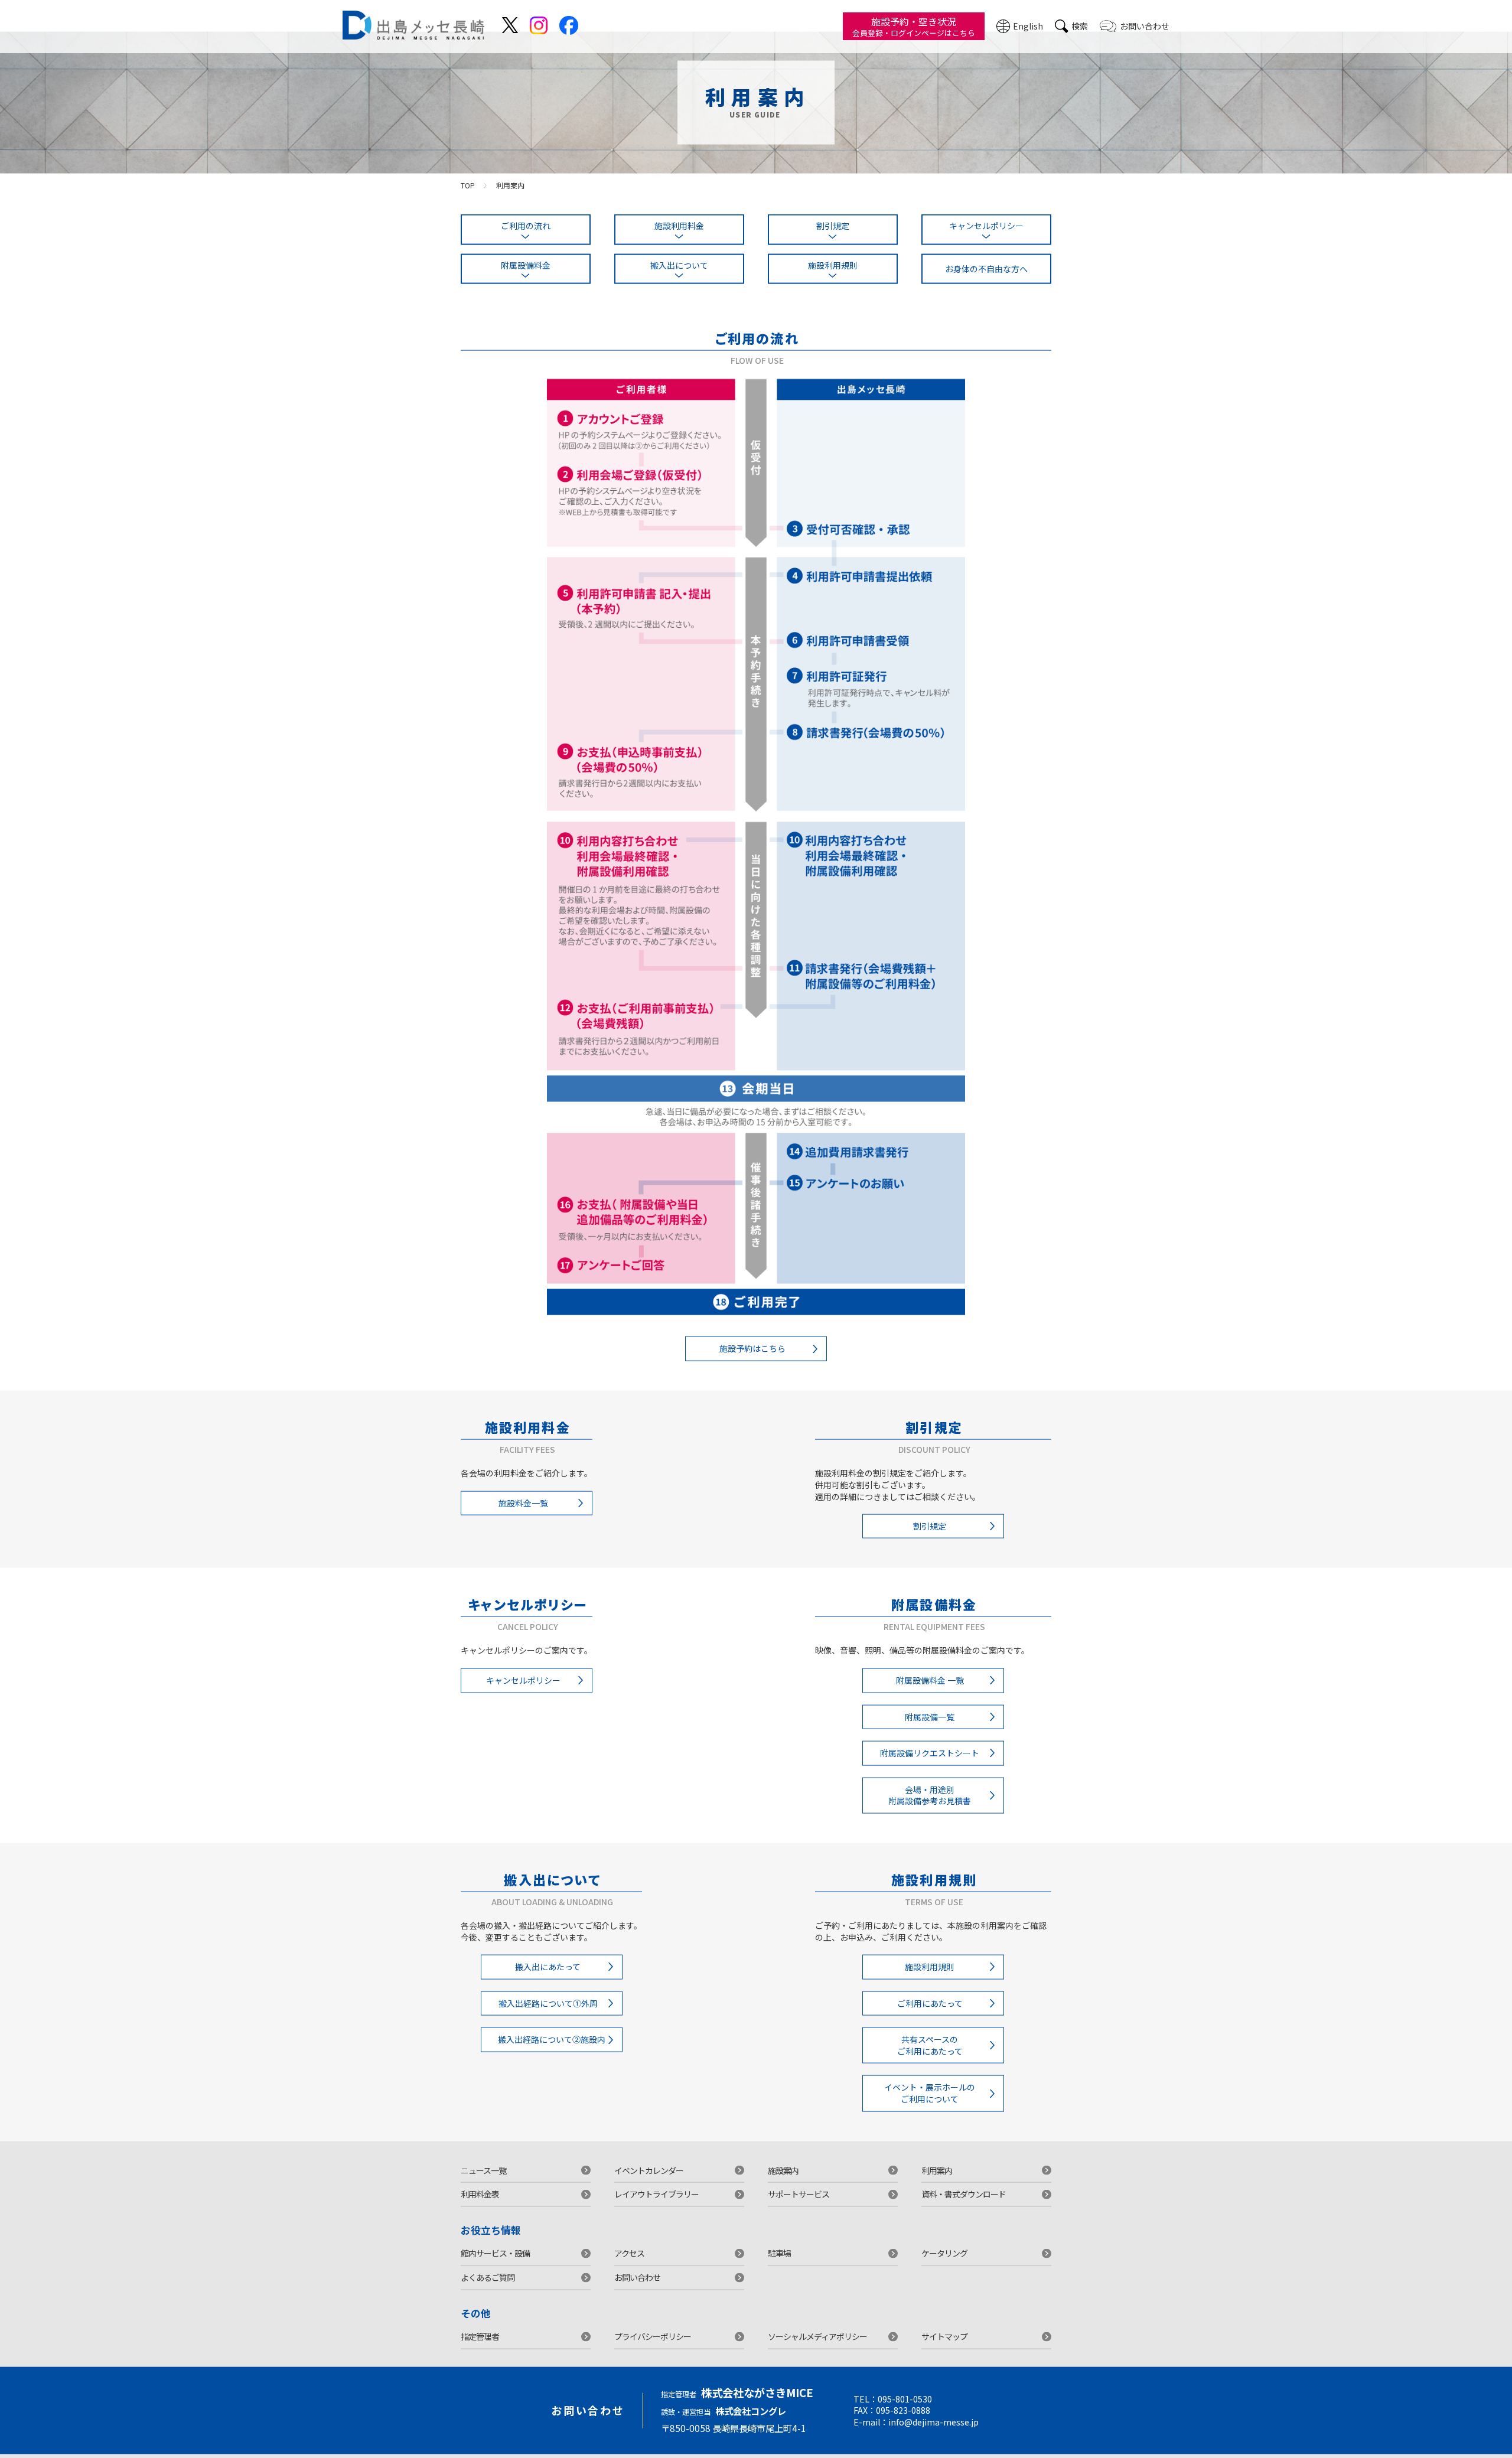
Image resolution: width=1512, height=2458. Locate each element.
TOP (468, 200)
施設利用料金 (679, 241)
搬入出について (679, 280)
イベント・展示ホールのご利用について (930, 2108)
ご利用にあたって (930, 2018)
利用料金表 (480, 2209)
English (1028, 26)
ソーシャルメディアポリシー (817, 2352)
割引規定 (833, 241)
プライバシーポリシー (653, 2352)
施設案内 (783, 2185)
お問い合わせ (1145, 26)
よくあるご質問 (488, 2293)
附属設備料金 (526, 280)
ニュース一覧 (483, 2185)
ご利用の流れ (526, 241)
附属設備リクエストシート (930, 1768)
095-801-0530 (905, 2414)
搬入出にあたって (548, 1982)
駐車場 (779, 2268)
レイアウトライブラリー (656, 2209)
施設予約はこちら (752, 1364)
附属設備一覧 (930, 1732)
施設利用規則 (833, 280)
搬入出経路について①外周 (548, 2018)
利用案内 (937, 2185)
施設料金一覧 (523, 1518)
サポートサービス (799, 2209)
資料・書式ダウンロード (964, 2209)
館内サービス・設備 (495, 2268)
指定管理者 (480, 2352)
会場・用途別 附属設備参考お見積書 (930, 1810)
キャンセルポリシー (986, 241)
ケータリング (944, 2268)
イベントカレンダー (649, 2185)
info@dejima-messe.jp (933, 2437)
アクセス (629, 2268)
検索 (1080, 26)
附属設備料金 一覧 (930, 1696)
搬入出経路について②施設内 (552, 2055)
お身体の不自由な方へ (986, 283)
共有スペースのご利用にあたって (930, 2061)
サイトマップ (944, 2352)
